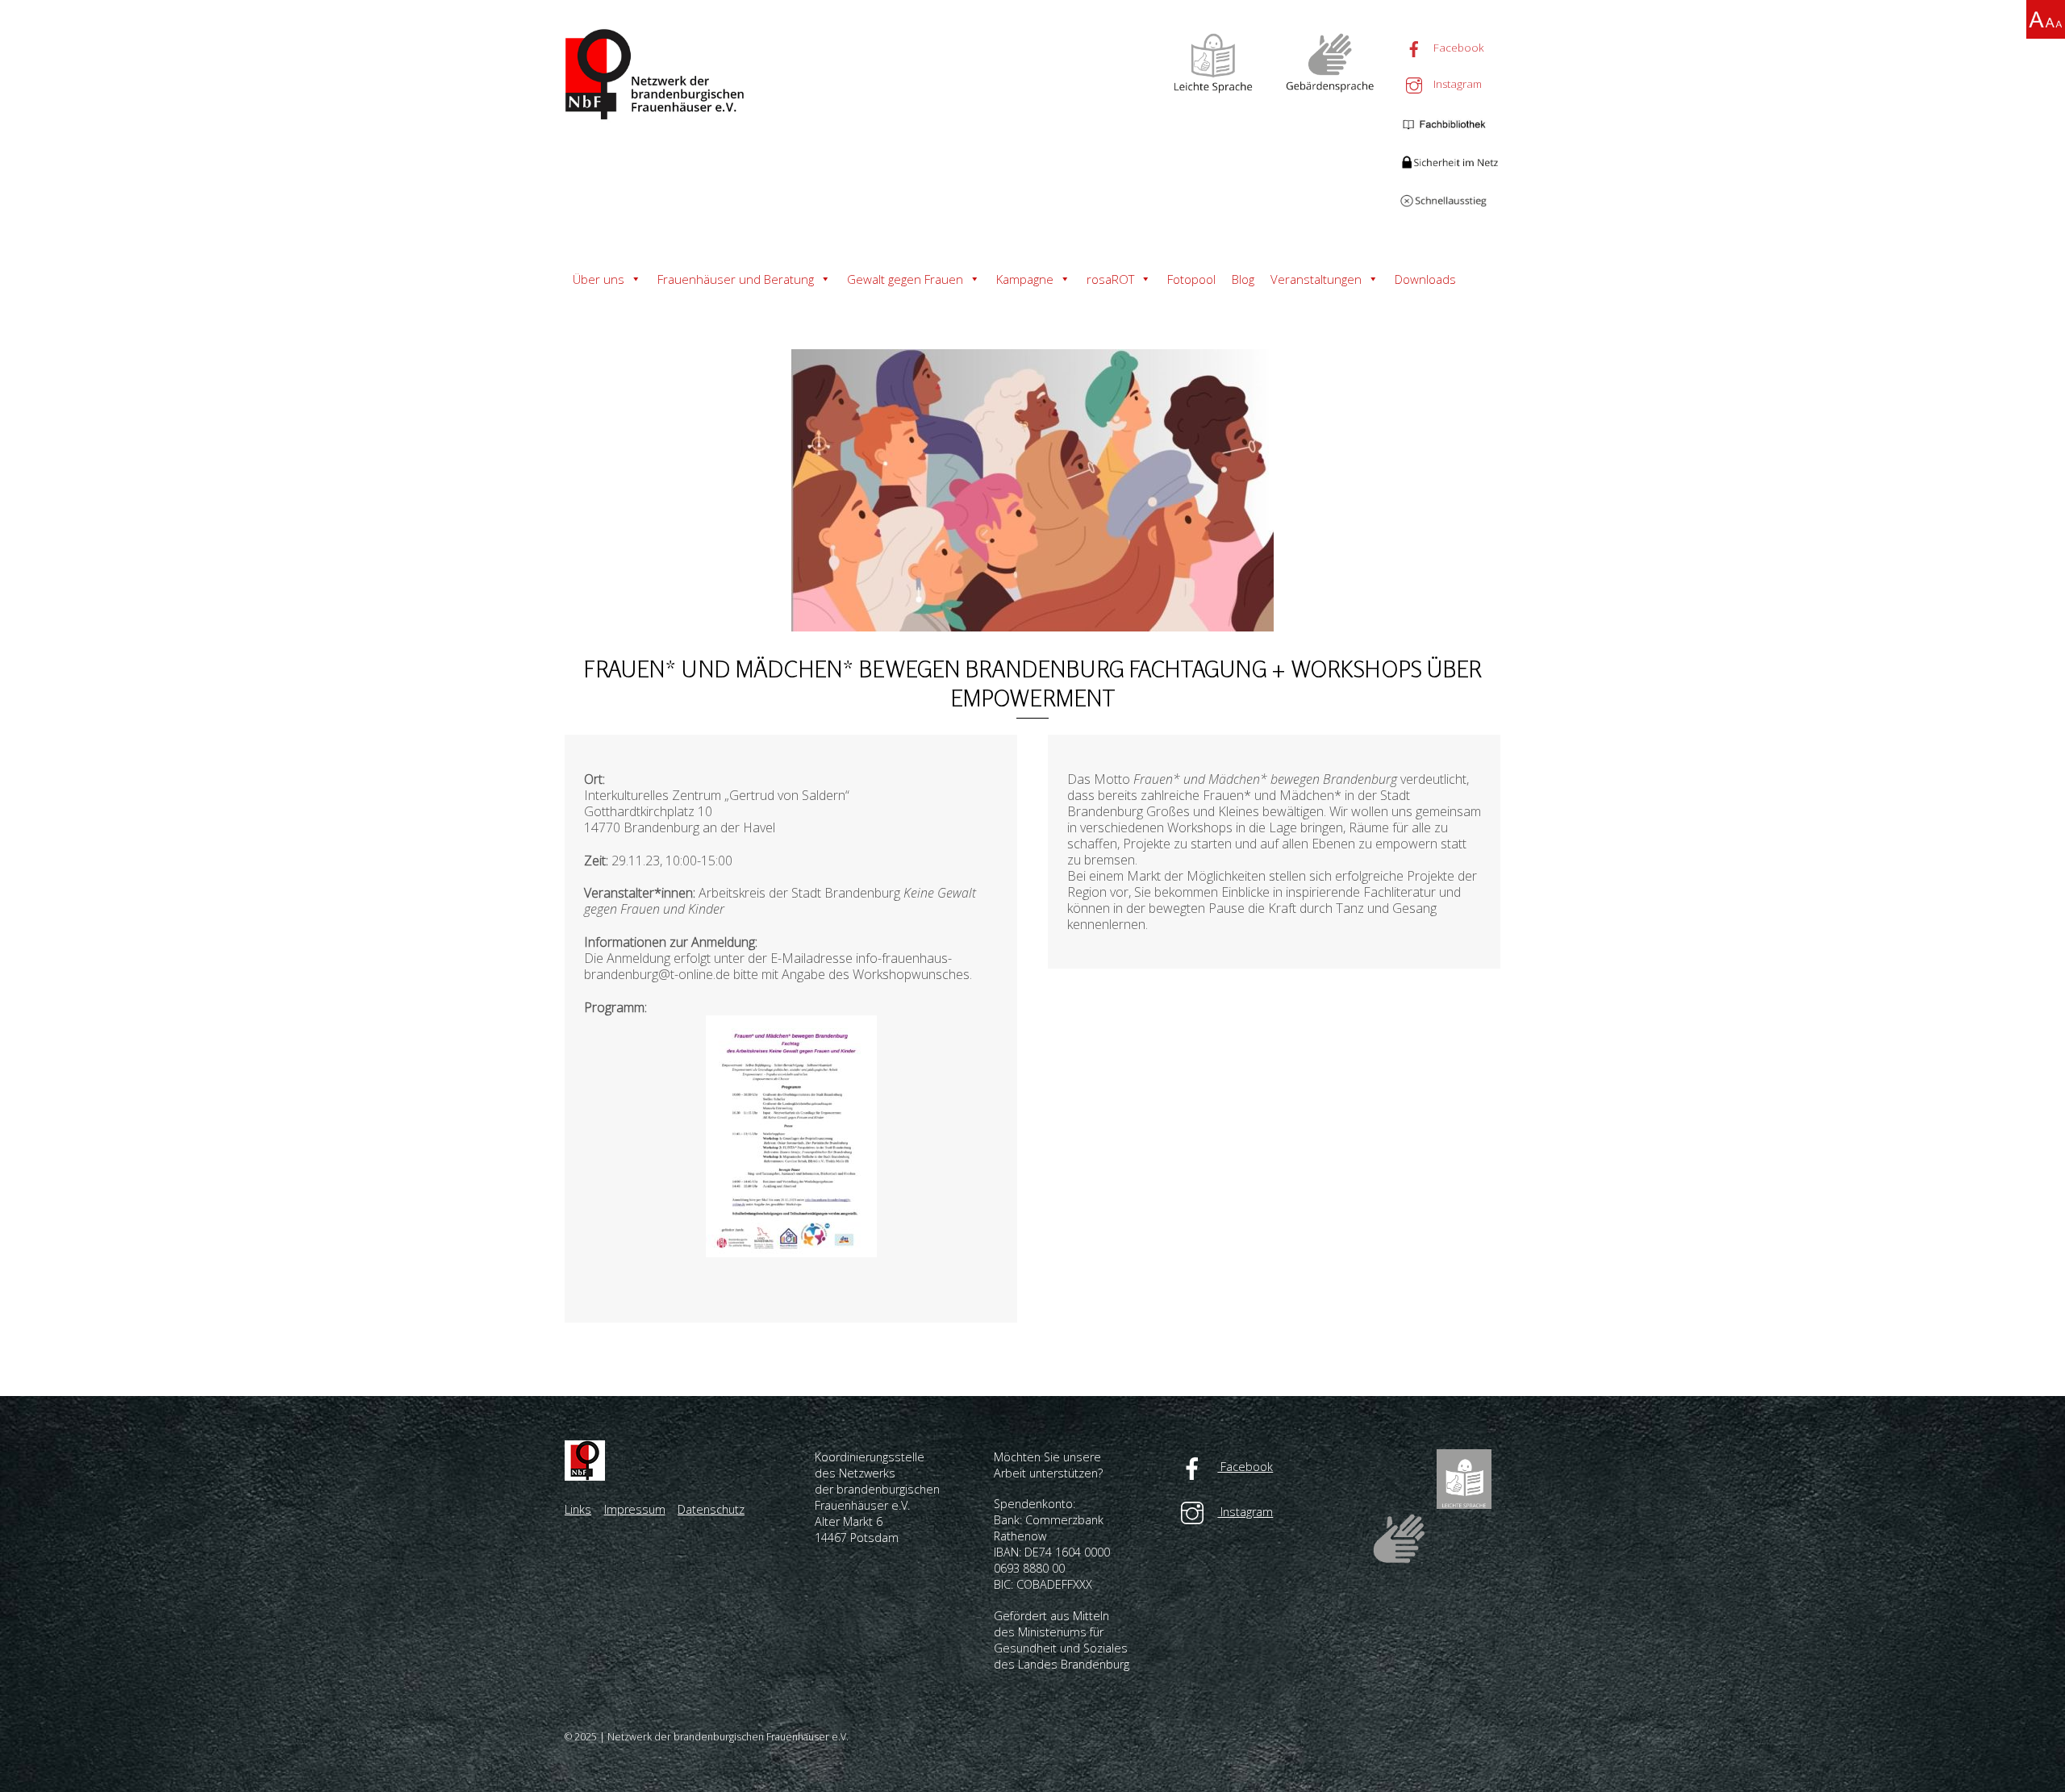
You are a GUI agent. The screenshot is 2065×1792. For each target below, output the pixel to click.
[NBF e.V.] (657, 115)
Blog (1243, 279)
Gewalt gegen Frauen (905, 279)
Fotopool (1191, 279)
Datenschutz (711, 1509)
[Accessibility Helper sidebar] (2046, 19)
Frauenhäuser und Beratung (736, 279)
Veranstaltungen (1316, 279)
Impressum (635, 1509)
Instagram (1456, 84)
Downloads (1425, 279)
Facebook (1457, 48)
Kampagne (1025, 279)
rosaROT (1110, 279)
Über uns (599, 279)
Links (578, 1509)
